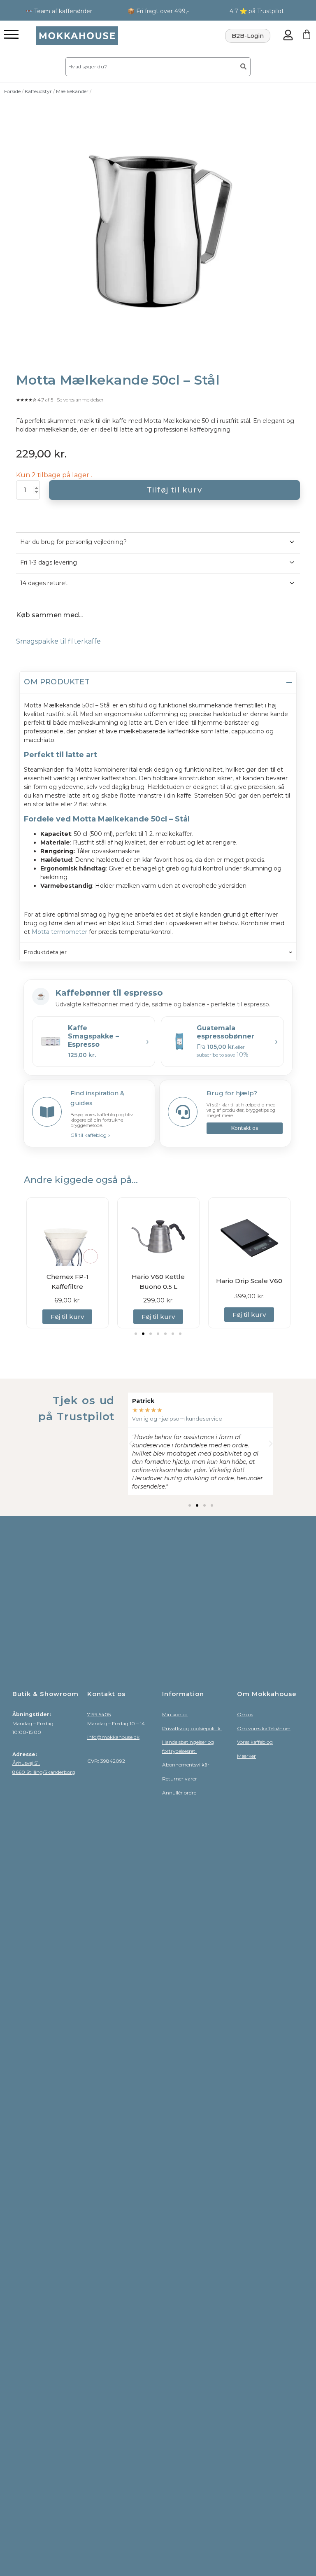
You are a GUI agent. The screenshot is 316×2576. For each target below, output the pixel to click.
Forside (12, 91)
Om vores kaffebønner (264, 1728)
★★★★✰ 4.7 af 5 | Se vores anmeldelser (60, 400)
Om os (245, 1714)
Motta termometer (59, 932)
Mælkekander (72, 91)
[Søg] (244, 67)
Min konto (175, 1714)
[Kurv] (307, 34)
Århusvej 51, (26, 1763)
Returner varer (180, 1779)
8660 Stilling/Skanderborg (44, 1772)
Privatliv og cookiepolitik (192, 1728)
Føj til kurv (67, 1317)
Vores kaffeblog (255, 1742)
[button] (136, 1334)
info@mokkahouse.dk (113, 1737)
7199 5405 (99, 1714)
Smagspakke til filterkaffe (58, 641)
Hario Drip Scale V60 (158, 1281)
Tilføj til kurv (174, 490)
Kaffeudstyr (38, 91)
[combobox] (150, 67)
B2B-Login (248, 36)
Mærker (246, 1756)
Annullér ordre (179, 1793)
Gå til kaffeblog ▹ (90, 1135)
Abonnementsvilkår (186, 1765)
